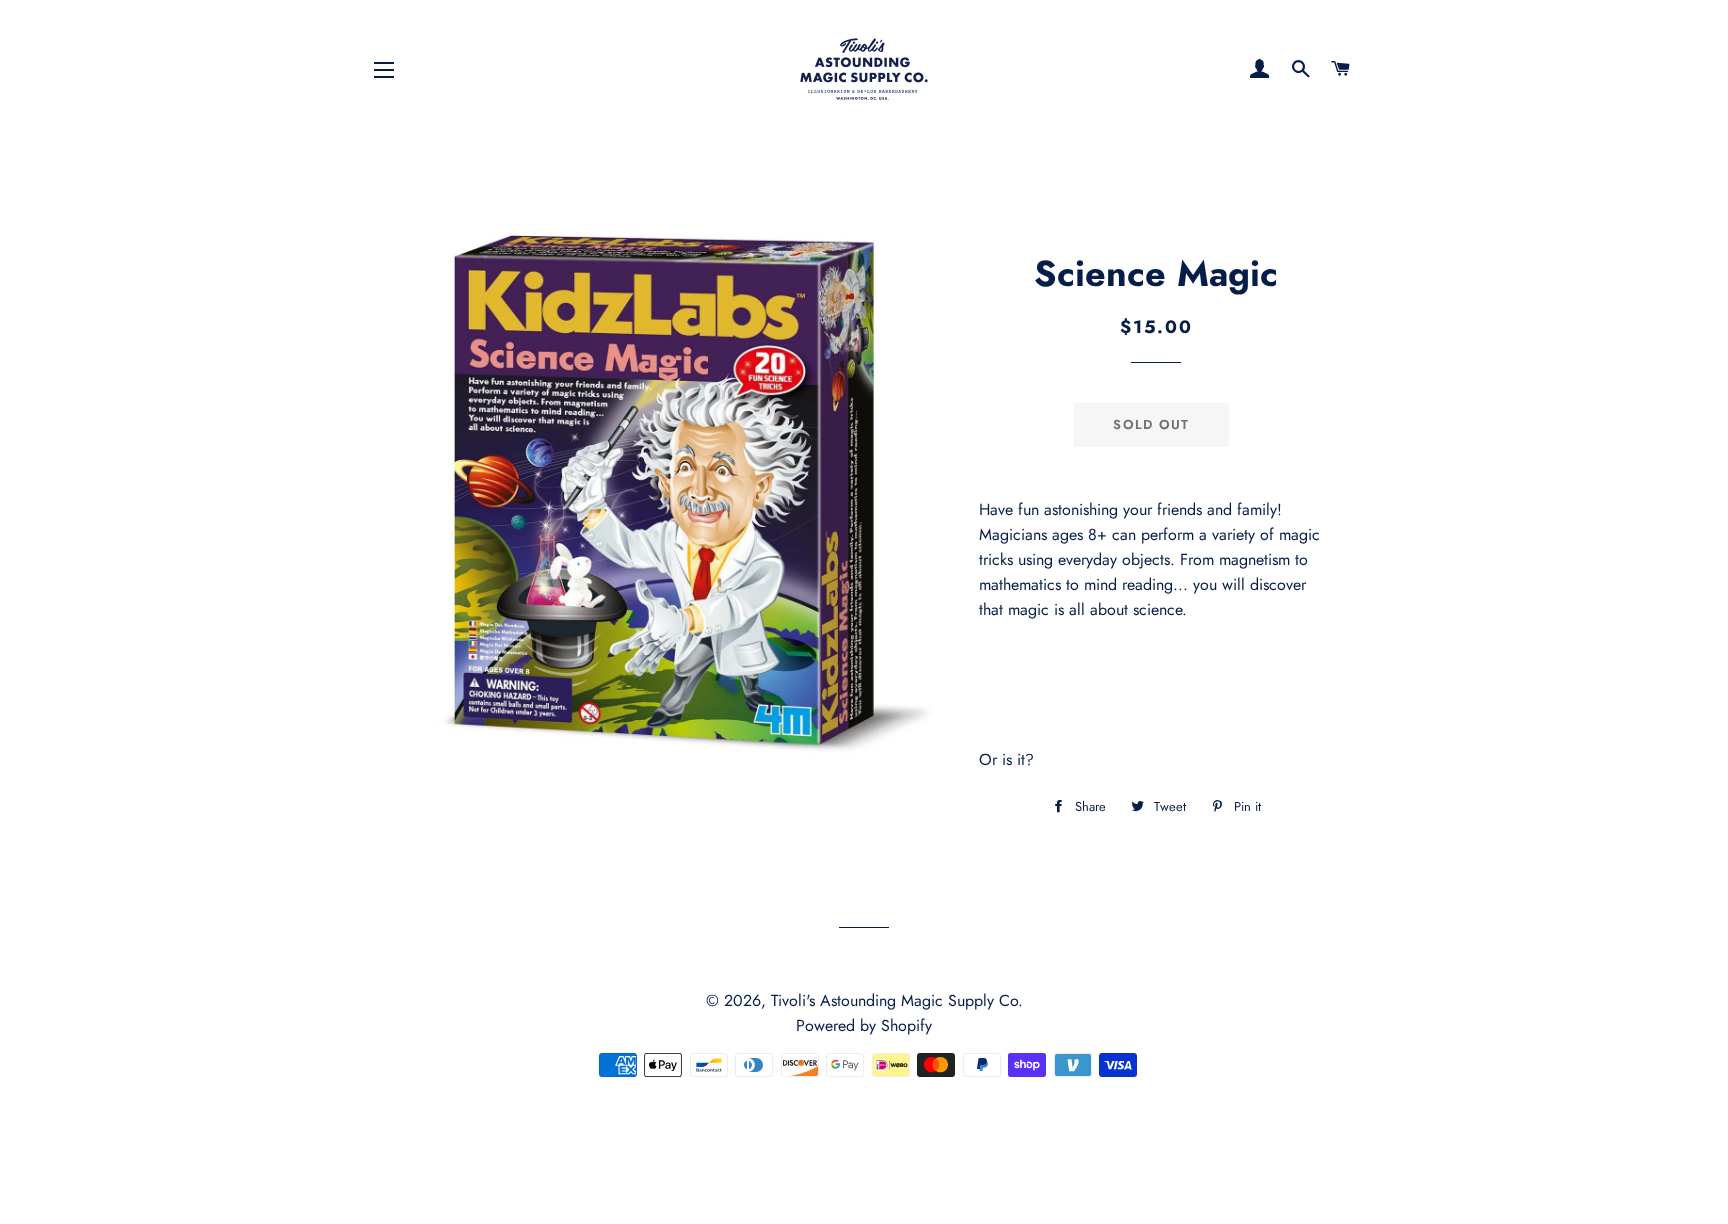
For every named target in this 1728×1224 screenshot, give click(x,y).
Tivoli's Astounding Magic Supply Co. (897, 1000)
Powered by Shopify (864, 1025)
